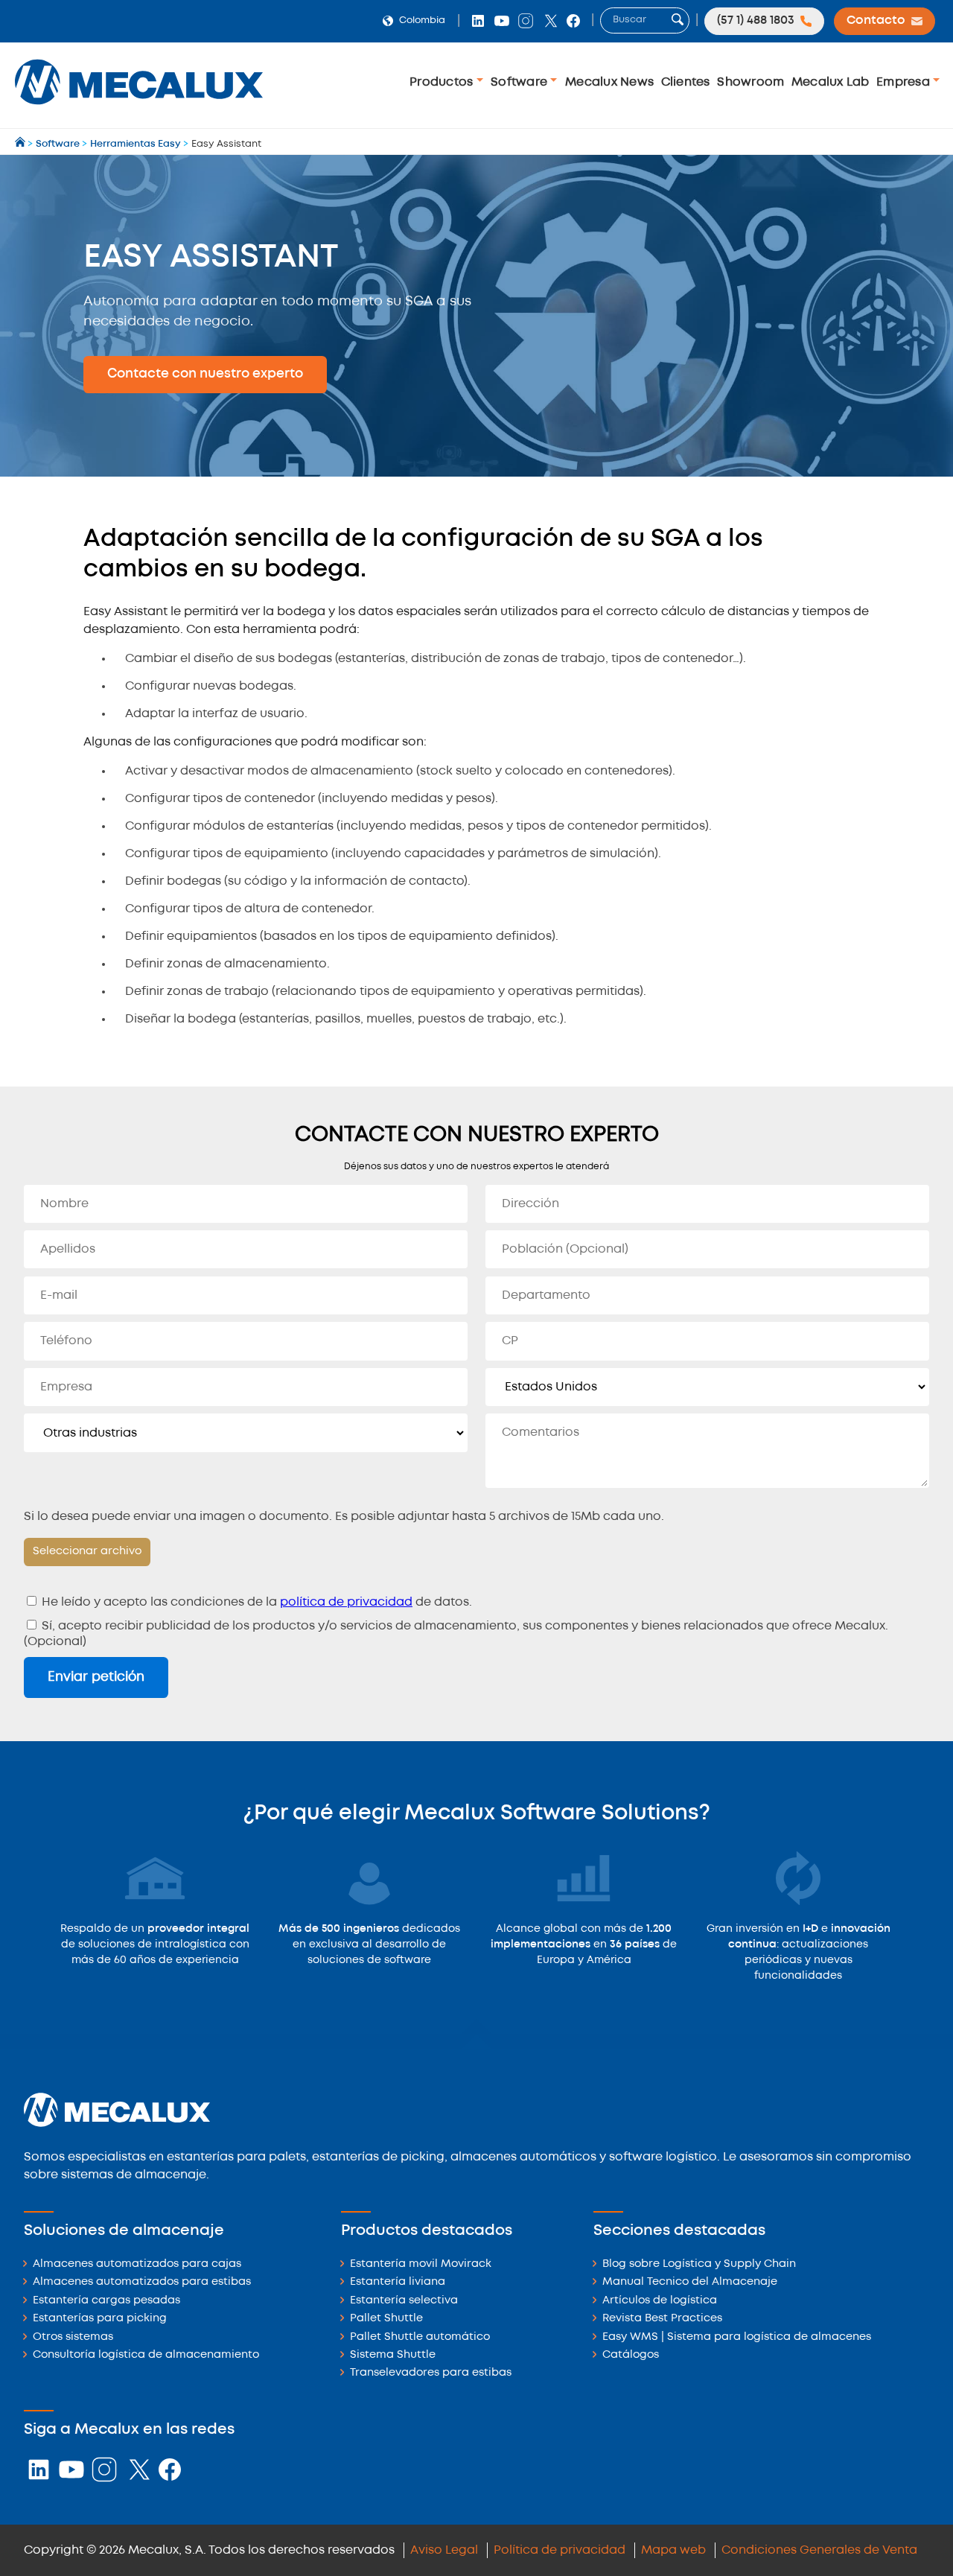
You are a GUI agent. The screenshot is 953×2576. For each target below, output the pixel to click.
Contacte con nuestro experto (205, 374)
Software (520, 82)
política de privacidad (346, 1602)
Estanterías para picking (100, 2319)
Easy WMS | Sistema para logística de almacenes (737, 2337)
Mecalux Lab (831, 82)
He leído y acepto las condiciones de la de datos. (255, 1602)
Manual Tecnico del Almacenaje (690, 2282)
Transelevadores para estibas (431, 2373)
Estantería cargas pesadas (106, 2301)
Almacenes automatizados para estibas (142, 2282)
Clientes (686, 82)
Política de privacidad (560, 2550)
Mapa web (673, 2550)
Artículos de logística (660, 2301)
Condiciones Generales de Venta (819, 2550)
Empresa (905, 82)
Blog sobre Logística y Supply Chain (699, 2264)
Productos (443, 82)
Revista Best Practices (662, 2319)
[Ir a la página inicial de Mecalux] (21, 144)
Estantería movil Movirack (421, 2264)
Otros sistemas (73, 2337)
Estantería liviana (398, 2282)
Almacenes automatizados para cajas (137, 2264)
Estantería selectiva (404, 2301)
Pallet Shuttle (386, 2319)
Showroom (750, 82)
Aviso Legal (444, 2550)
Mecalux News (609, 82)
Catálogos (631, 2355)
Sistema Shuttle (393, 2355)
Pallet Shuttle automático (420, 2337)
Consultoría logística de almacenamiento (146, 2355)
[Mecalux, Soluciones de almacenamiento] (139, 108)
